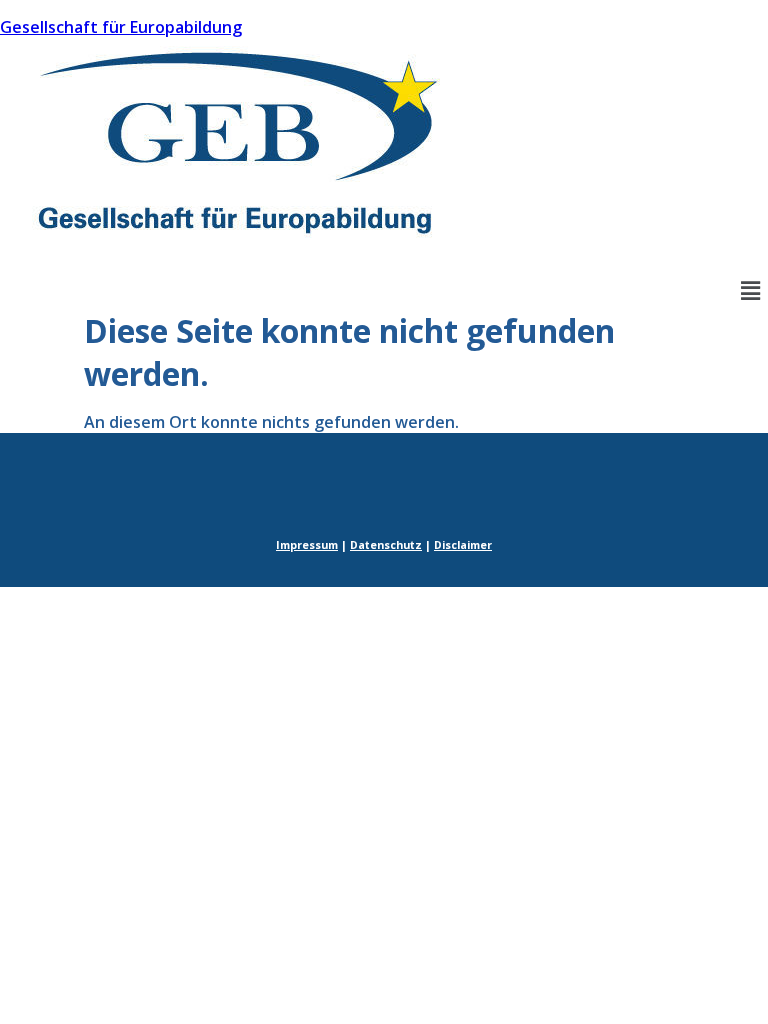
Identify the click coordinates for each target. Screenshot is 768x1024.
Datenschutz (386, 545)
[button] (751, 290)
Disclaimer (463, 545)
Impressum (307, 545)
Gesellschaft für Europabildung (121, 27)
